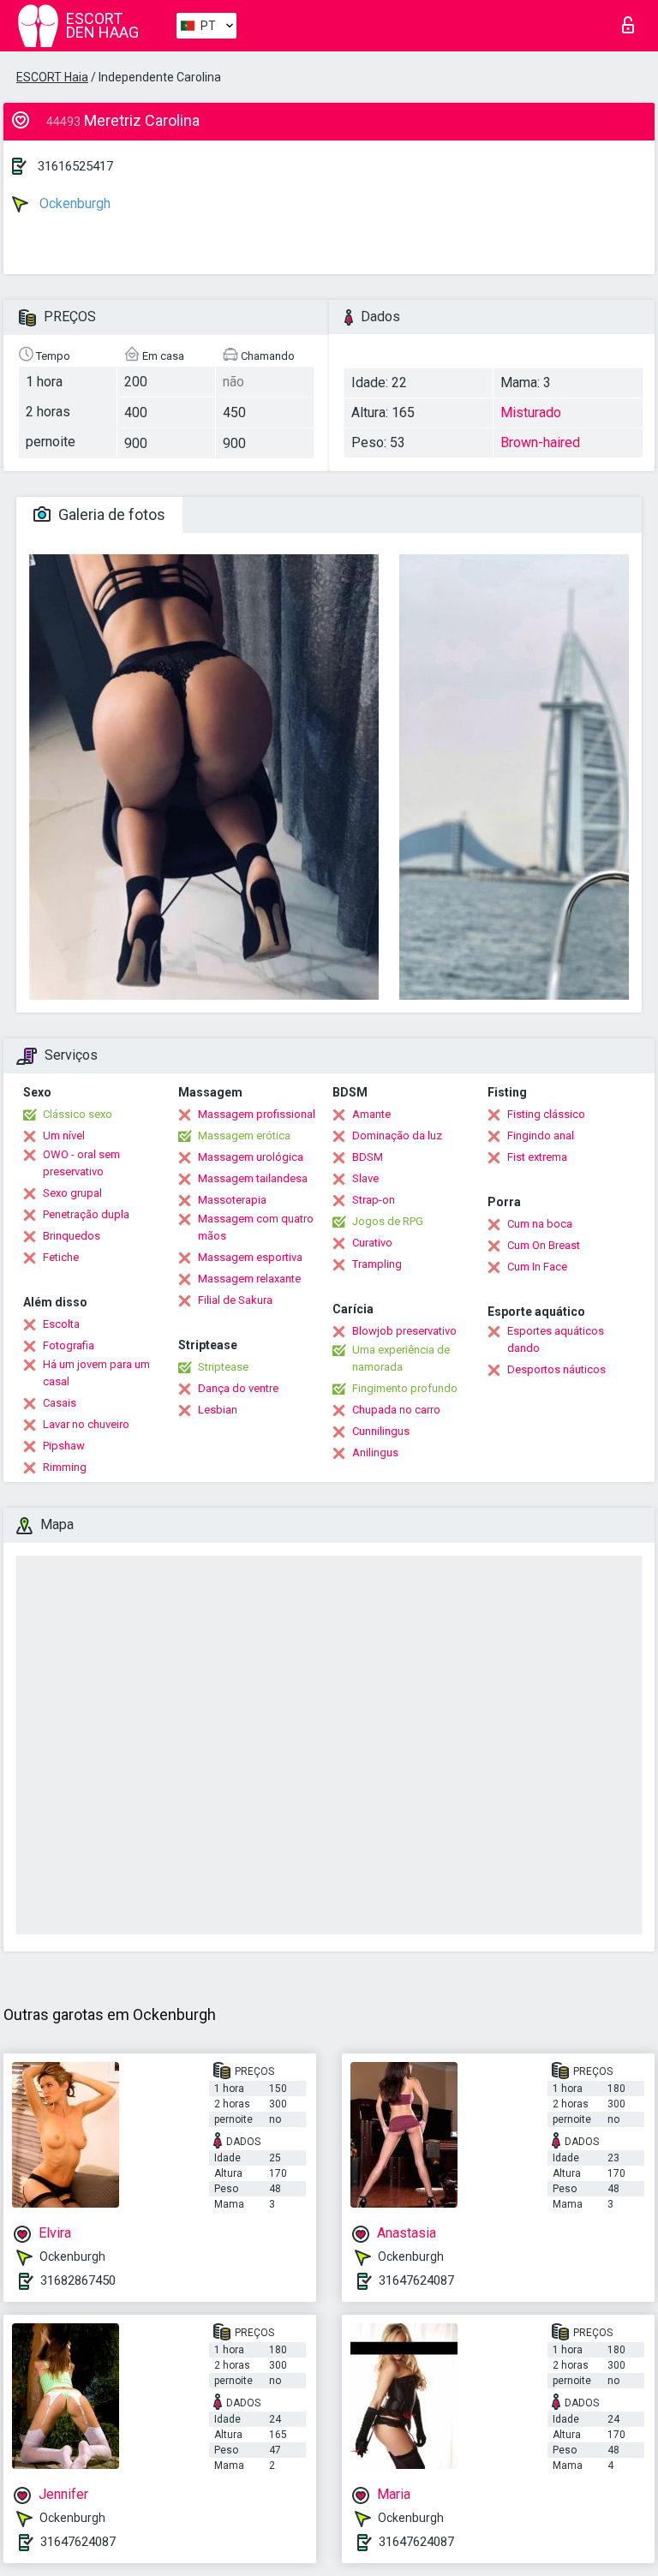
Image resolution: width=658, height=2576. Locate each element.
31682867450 (78, 2280)
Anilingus (375, 1452)
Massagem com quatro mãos (256, 1227)
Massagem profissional (257, 1114)
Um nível (64, 1136)
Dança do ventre (238, 1388)
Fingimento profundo (405, 1388)
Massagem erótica (244, 1136)
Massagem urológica (251, 1157)
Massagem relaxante (249, 1279)
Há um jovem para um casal (96, 1373)
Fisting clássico (546, 1114)
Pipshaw (64, 1446)
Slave (365, 1178)
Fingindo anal (541, 1136)
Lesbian (218, 1410)
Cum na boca (540, 1224)
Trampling (377, 1264)
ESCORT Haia (52, 77)
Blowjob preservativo (404, 1331)
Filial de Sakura (235, 1300)
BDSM (368, 1157)
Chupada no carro (396, 1410)
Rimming (65, 1467)
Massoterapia (232, 1200)
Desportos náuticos (556, 1369)
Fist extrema (537, 1157)
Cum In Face (537, 1267)
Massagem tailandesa (253, 1178)
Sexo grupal (72, 1193)
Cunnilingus (381, 1431)
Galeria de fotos (110, 514)
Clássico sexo (78, 1114)
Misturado (531, 412)
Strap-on (374, 1200)
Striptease (223, 1367)
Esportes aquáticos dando (556, 1339)
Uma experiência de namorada (401, 1358)
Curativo (372, 1243)
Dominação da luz (397, 1136)
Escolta (61, 1324)
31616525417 (75, 166)
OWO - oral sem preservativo (81, 1163)
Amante (371, 1114)
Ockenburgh (73, 203)
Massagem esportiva (250, 1257)
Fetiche (61, 1257)
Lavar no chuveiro (86, 1424)
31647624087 (416, 2280)
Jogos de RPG (388, 1221)
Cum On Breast (544, 1245)
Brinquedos (72, 1236)
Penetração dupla (86, 1214)
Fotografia (69, 1345)
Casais (60, 1403)
